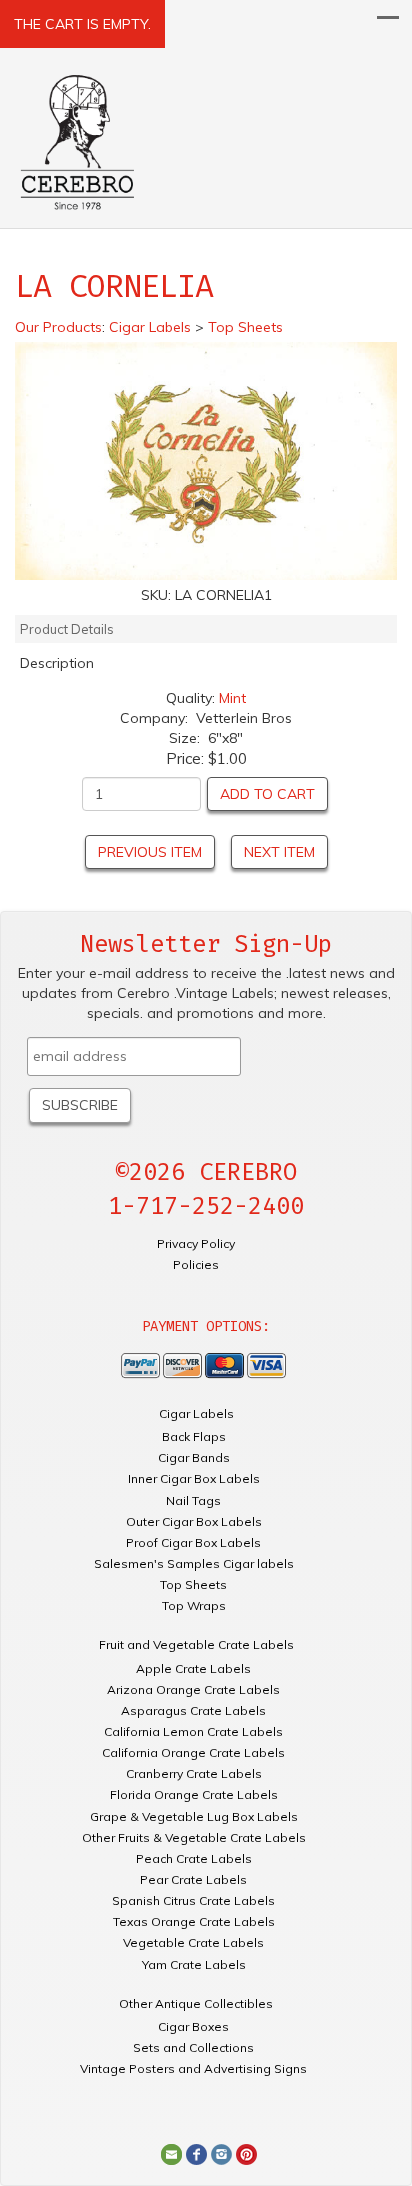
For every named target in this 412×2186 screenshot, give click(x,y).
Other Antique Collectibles (196, 2003)
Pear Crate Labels (193, 1879)
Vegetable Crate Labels (193, 1942)
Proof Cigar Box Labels (193, 1542)
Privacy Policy (196, 1243)
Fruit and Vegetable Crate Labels (196, 1644)
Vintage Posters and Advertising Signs (193, 2068)
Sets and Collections (193, 2047)
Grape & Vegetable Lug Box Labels (194, 1816)
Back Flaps (194, 1436)
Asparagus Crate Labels (193, 1710)
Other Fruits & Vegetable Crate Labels (194, 1837)
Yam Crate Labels (194, 1964)
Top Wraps (194, 1605)
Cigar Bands (194, 1457)
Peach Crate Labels (194, 1858)
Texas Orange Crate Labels (194, 1921)
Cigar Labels (196, 1413)
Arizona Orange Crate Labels (193, 1689)
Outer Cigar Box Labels (194, 1521)
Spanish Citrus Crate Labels (193, 1900)
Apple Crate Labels (193, 1668)
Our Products (58, 327)
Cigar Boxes (193, 2026)
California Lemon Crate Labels (193, 1731)
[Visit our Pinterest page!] (246, 2153)
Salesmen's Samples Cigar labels (194, 1563)
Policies (196, 1264)
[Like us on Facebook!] (196, 2153)
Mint (232, 698)
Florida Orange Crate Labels (194, 1794)
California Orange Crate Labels (193, 1752)
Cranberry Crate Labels (194, 1773)
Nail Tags (193, 1500)
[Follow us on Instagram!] (221, 2153)
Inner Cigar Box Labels (194, 1478)
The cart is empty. (82, 24)
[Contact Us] (171, 2153)
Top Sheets (193, 1584)
